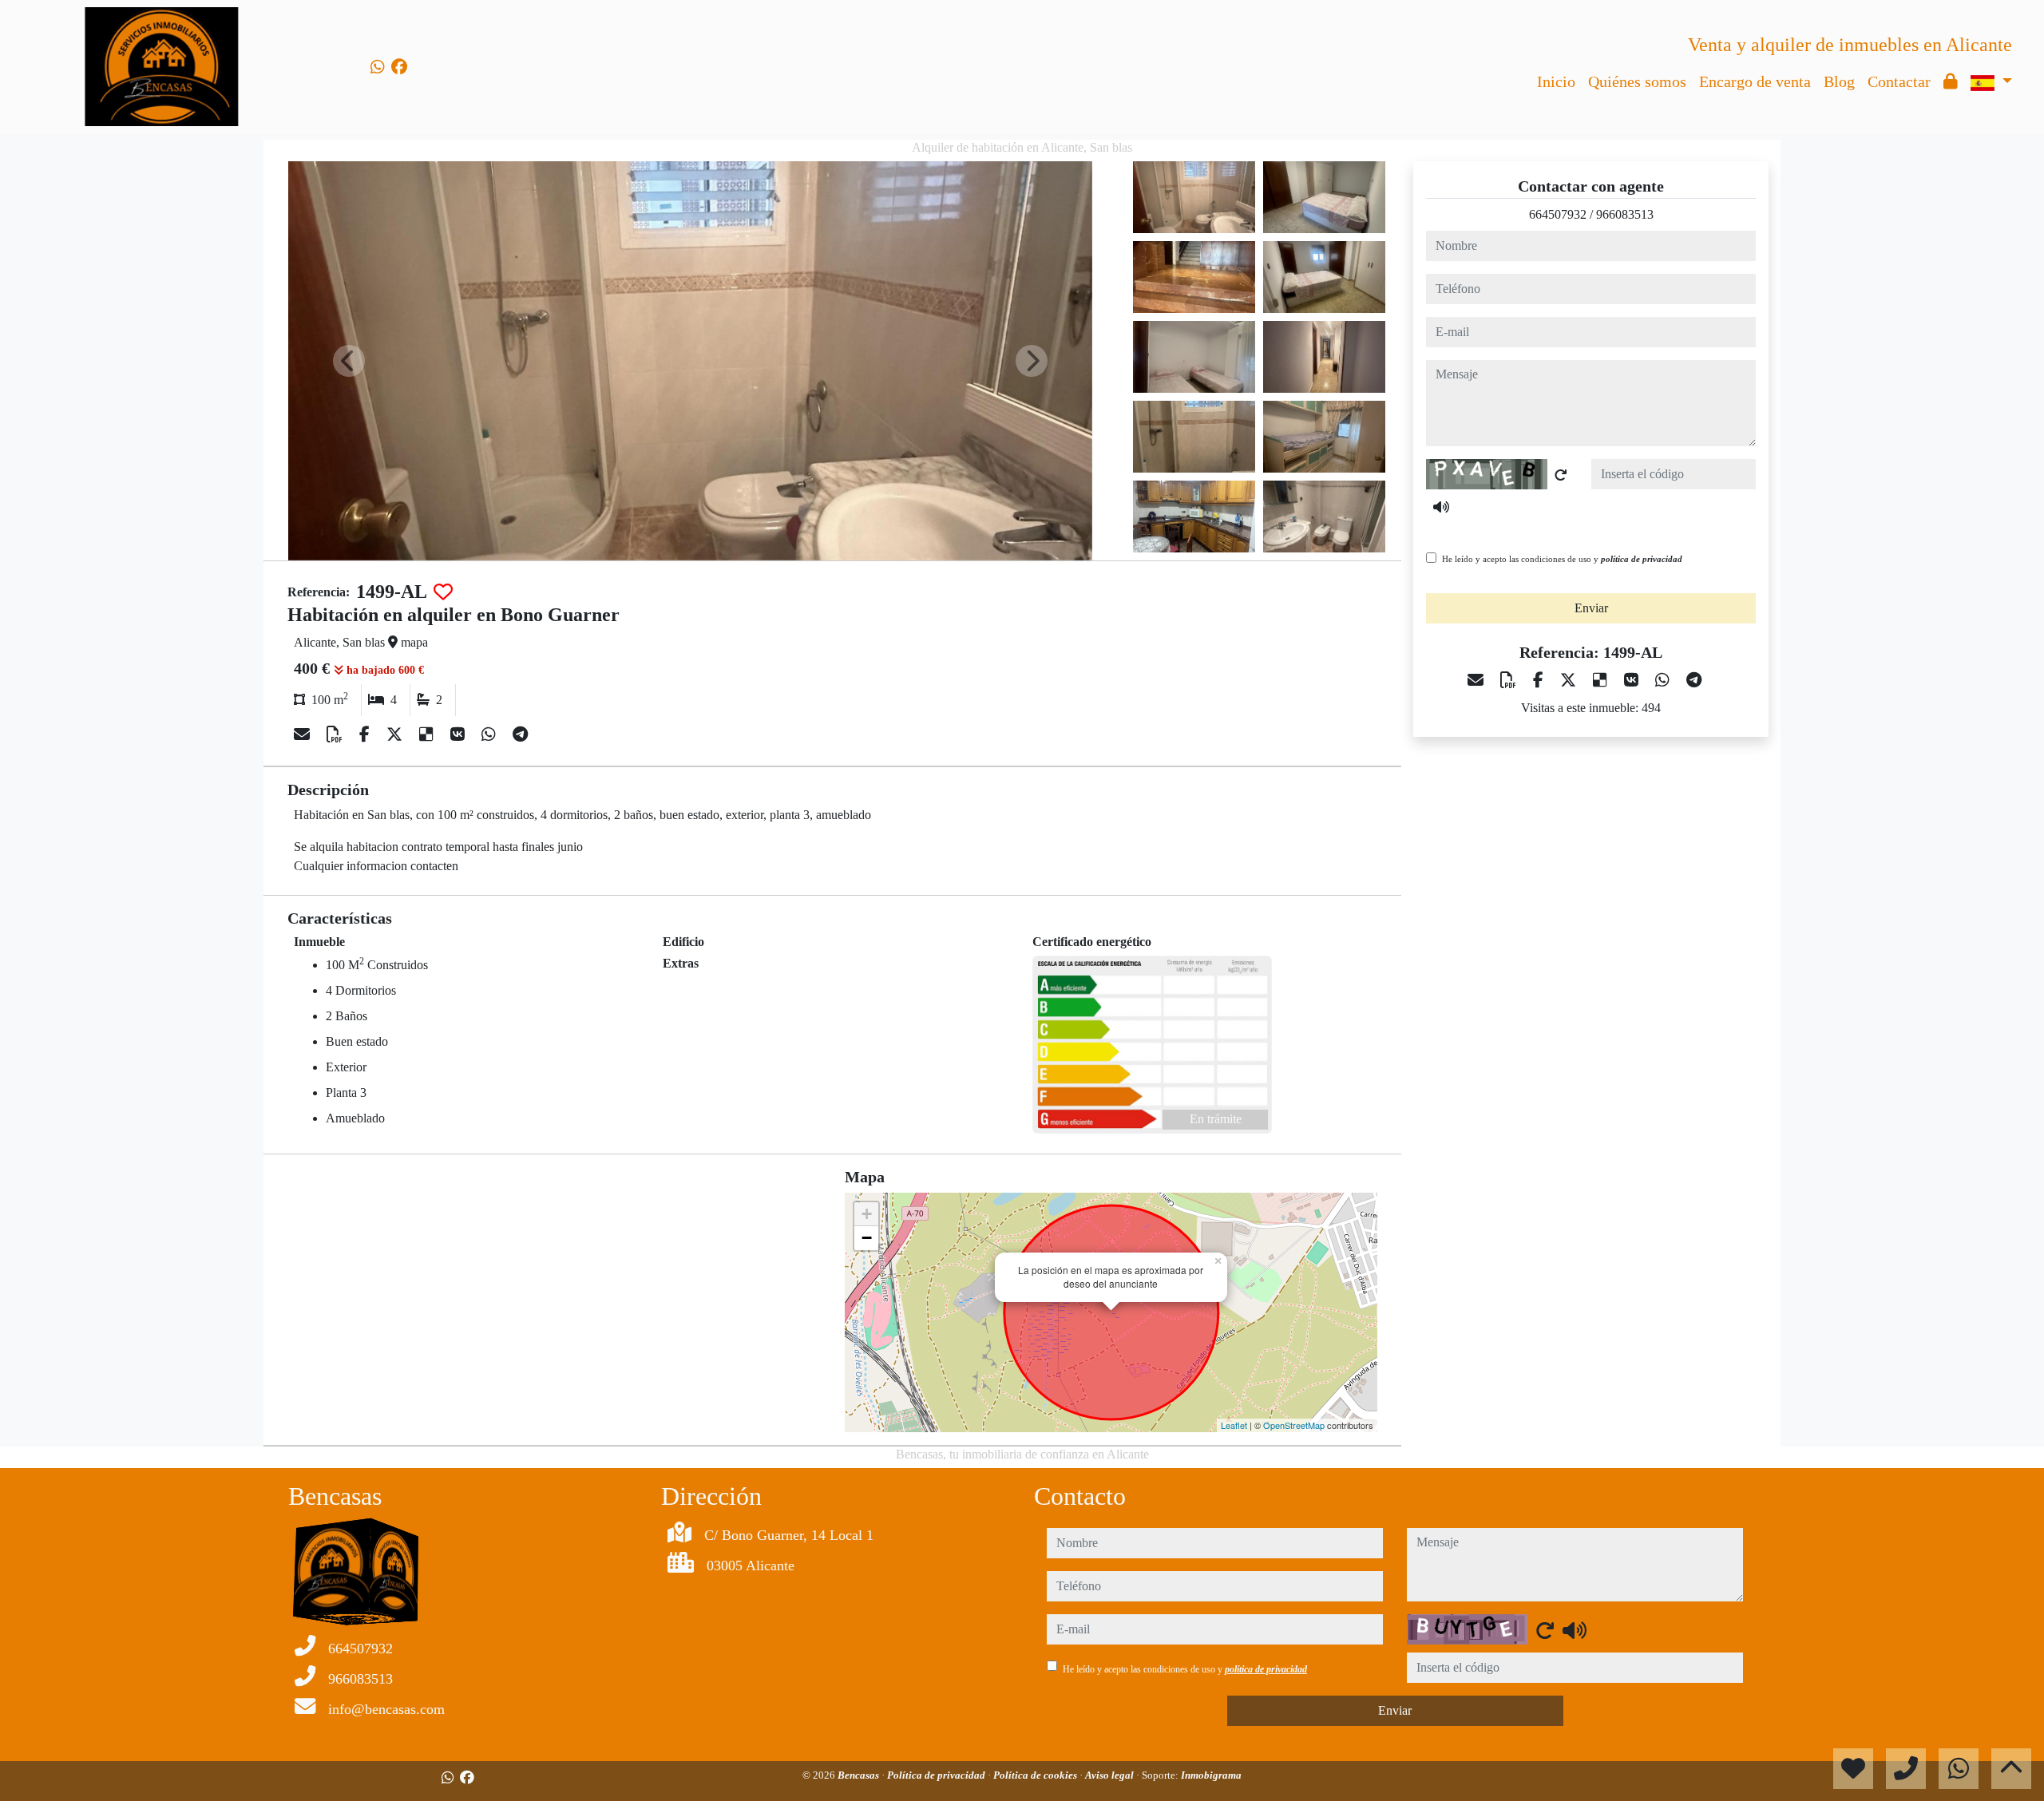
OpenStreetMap (1294, 1425)
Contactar (1899, 81)
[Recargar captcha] (1561, 475)
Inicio (1556, 81)
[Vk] (460, 734)
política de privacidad (1642, 559)
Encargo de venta (1755, 81)
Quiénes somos (1637, 81)
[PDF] (337, 734)
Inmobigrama (1211, 1775)
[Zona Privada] (1951, 81)
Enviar (1591, 608)
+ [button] (867, 1214)
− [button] (867, 1238)
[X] (396, 734)
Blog (1839, 81)
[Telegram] (520, 734)
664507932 (1558, 214)
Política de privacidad (937, 1775)
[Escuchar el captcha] (1441, 507)
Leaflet (1234, 1425)
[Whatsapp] (378, 67)
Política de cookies (1036, 1775)
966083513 (1625, 214)
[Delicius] (428, 734)
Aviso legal (1111, 1775)
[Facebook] (399, 67)
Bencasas (860, 1775)
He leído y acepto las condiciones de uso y (1562, 559)
